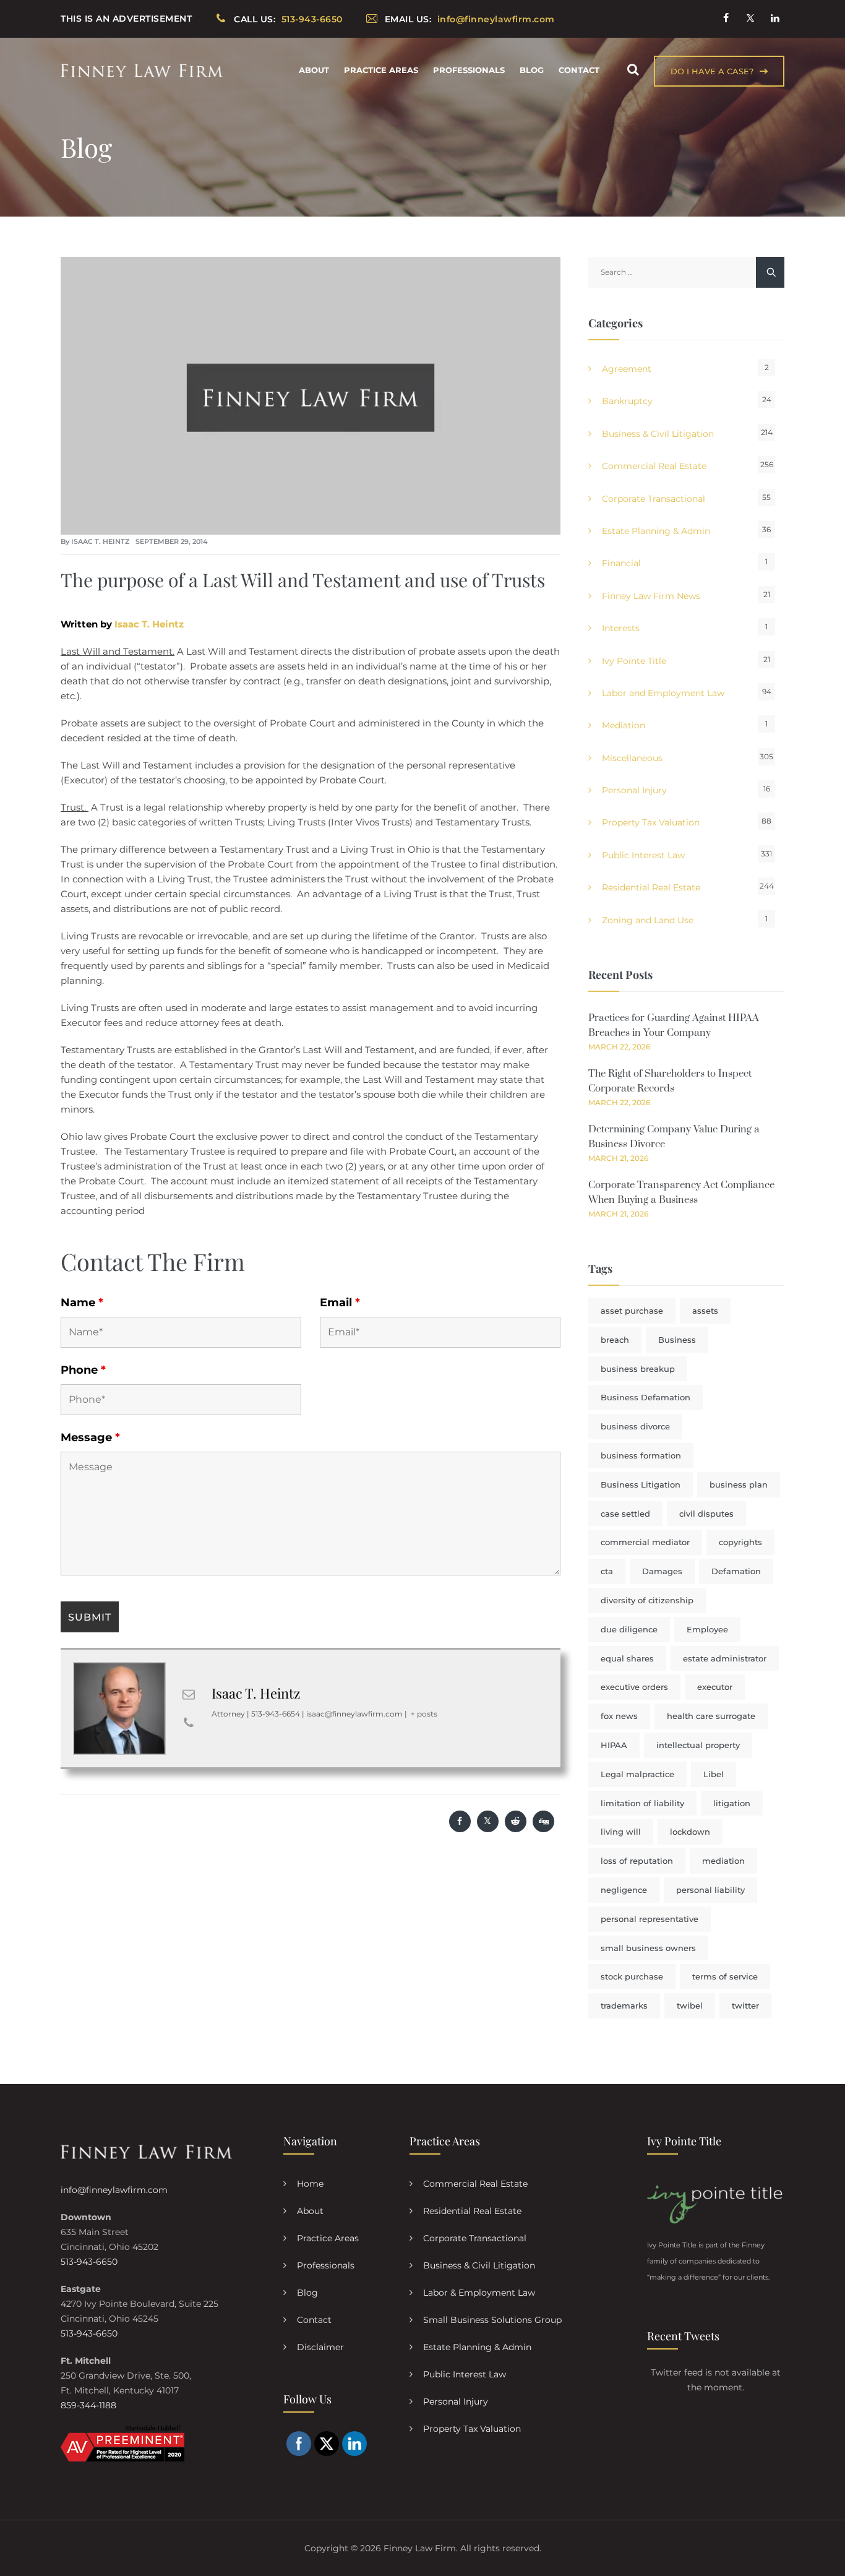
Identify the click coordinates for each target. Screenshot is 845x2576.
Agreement (627, 369)
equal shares (627, 1658)
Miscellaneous (632, 758)
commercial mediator (645, 1542)
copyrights (740, 1542)
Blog (532, 70)
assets (705, 1311)
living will (621, 1832)
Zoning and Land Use (648, 920)
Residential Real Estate (651, 887)
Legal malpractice (637, 1774)
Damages (662, 1571)
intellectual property (698, 1745)
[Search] (633, 70)
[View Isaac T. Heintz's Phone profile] (189, 1723)
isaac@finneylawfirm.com (354, 1714)
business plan (739, 1484)
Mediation (624, 725)
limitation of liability (642, 1803)
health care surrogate (711, 1716)
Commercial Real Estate (654, 466)
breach (615, 1340)
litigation (732, 1803)
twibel (690, 2005)
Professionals (469, 70)
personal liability (710, 1890)
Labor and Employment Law (663, 693)
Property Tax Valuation (651, 822)
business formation (641, 1455)
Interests (621, 628)
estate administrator (725, 1658)
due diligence (629, 1629)
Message (90, 1437)
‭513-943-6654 (276, 1714)
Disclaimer (320, 2347)
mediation (723, 1861)
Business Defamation (646, 1397)
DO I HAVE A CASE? (712, 71)
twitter (745, 2005)
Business (677, 1340)
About (314, 70)
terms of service (725, 1976)
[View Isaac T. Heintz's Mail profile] (189, 1694)
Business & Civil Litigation (658, 434)
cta (607, 1571)
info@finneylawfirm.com (114, 2190)
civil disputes (706, 1514)
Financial (621, 563)
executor (715, 1687)
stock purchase (632, 1976)
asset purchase (632, 1311)
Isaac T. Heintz (100, 541)
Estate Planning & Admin (656, 531)
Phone (83, 1370)
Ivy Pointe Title (634, 661)
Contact (579, 70)
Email (340, 1303)
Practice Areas (381, 70)
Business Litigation (641, 1484)
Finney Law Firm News (651, 596)
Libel (714, 1774)
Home (310, 2184)
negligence (624, 1890)
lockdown (690, 1832)
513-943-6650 (89, 2262)
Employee (707, 1629)
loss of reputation (637, 1861)
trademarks (624, 2005)
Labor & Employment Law (479, 2293)
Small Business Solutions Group (492, 2320)
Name (82, 1303)
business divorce (635, 1426)
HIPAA (614, 1745)
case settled (625, 1514)
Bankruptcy (627, 401)
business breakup (638, 1369)
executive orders (634, 1687)
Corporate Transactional (654, 499)
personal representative (650, 1919)
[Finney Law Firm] (142, 70)
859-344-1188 (88, 2405)
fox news (619, 1716)
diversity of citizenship (647, 1600)
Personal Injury (634, 790)
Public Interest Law (643, 855)
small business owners (648, 1948)
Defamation (736, 1571)
